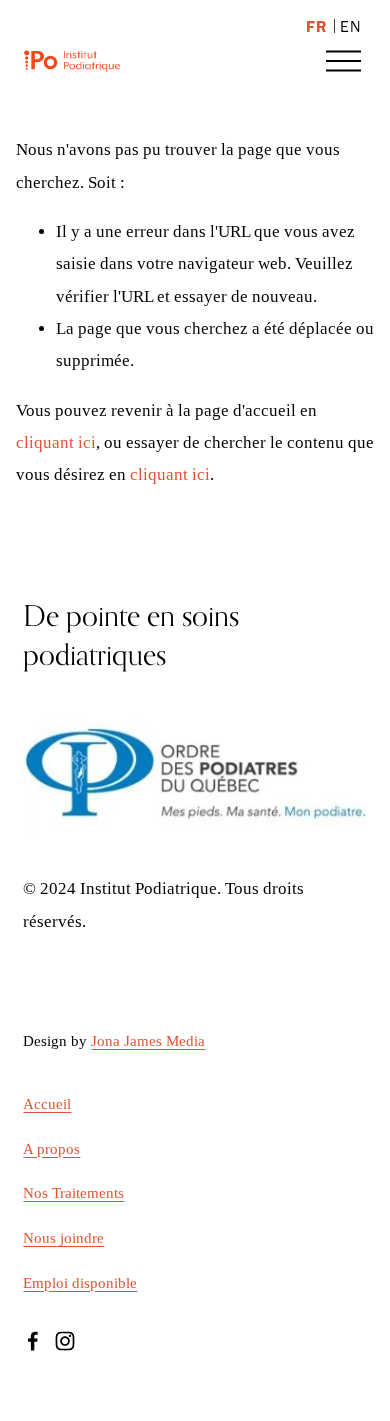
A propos (51, 1149)
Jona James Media (148, 1041)
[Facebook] (33, 1341)
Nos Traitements (73, 1193)
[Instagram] (65, 1341)
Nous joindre (63, 1238)
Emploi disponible (80, 1283)
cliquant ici (56, 442)
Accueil (47, 1104)
